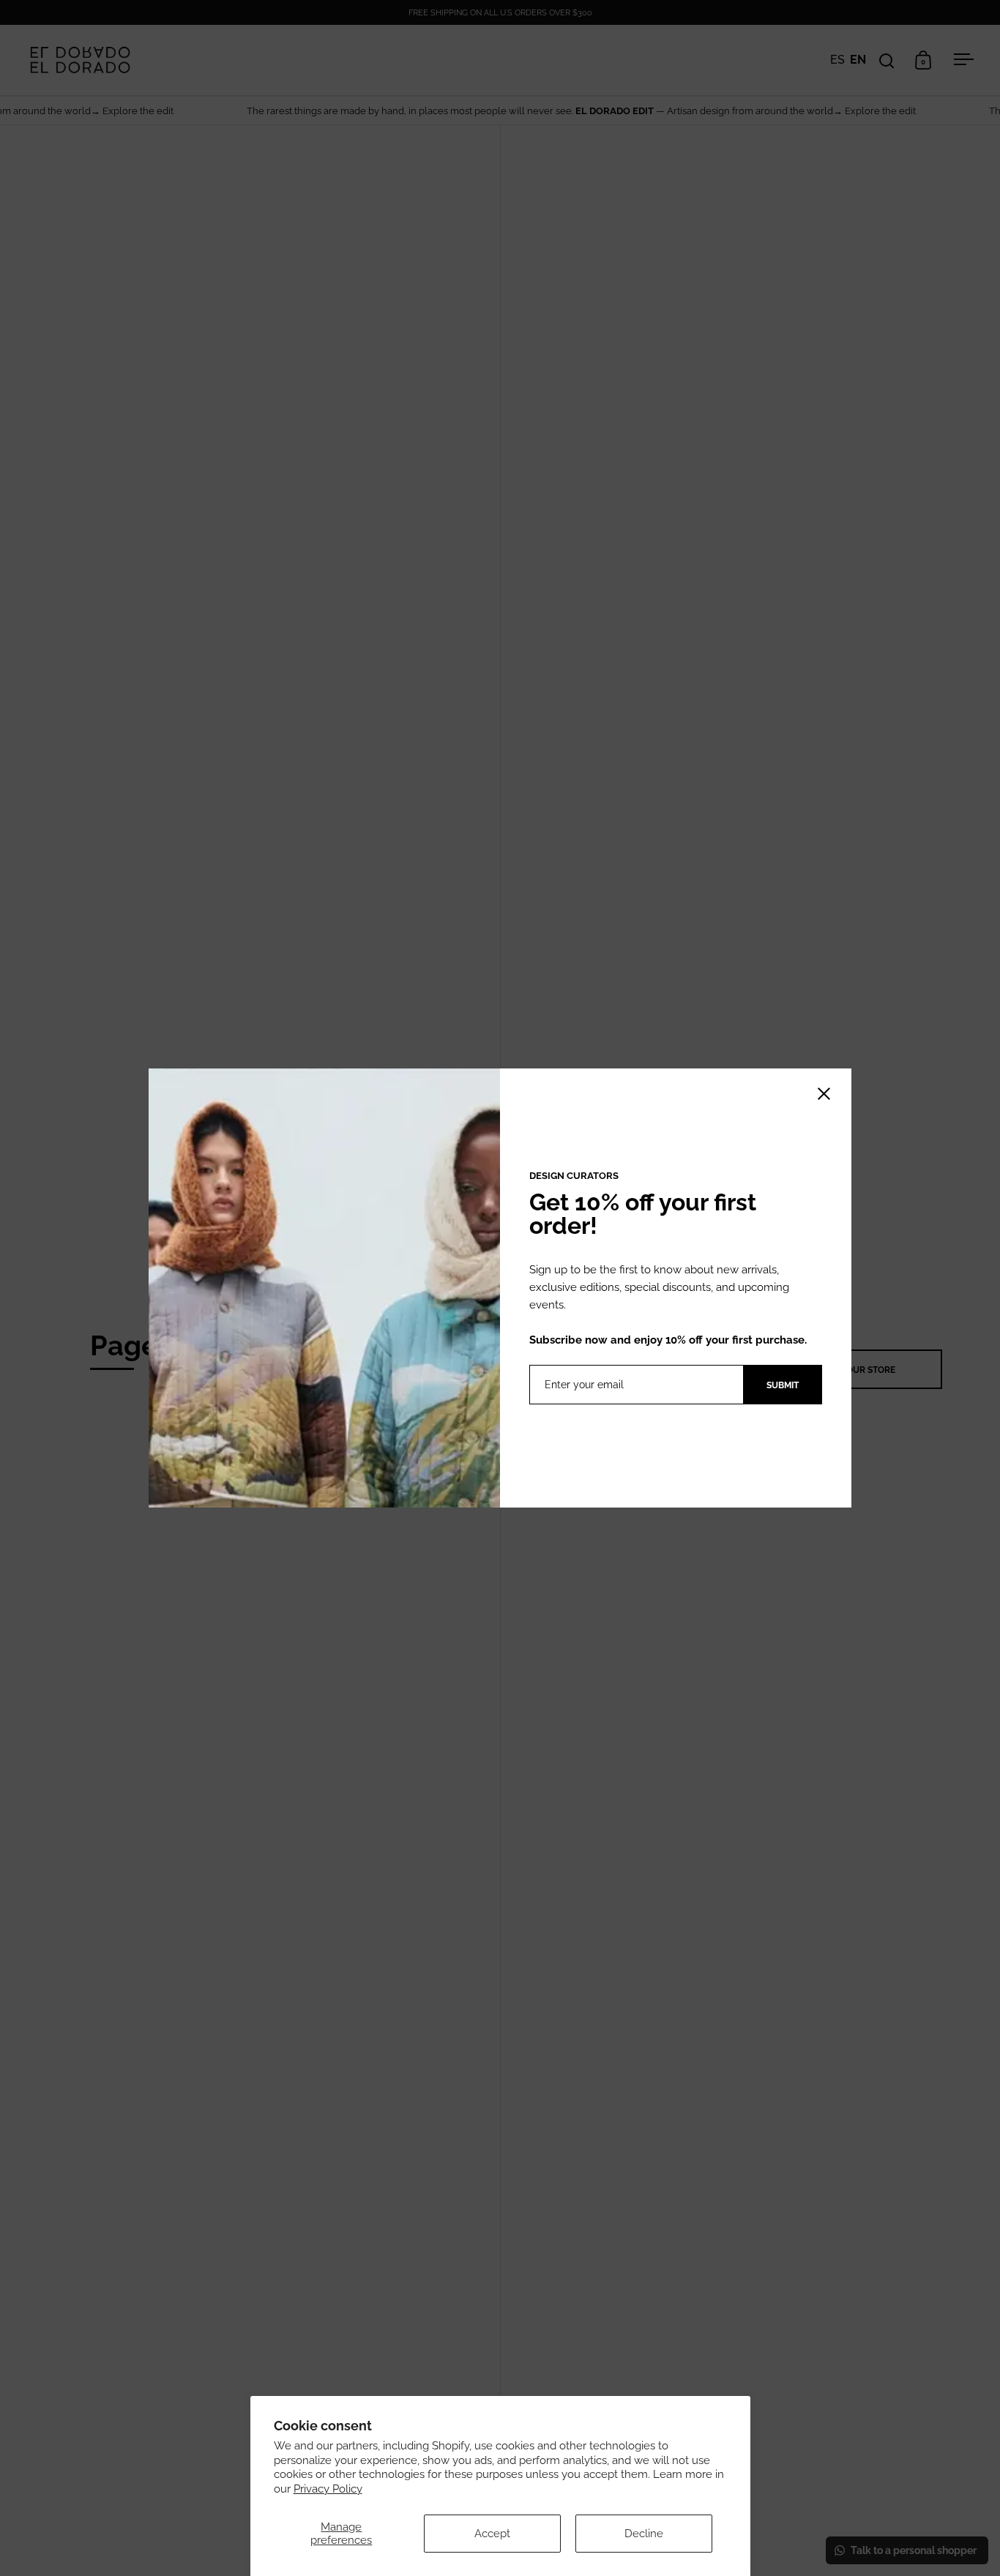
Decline (644, 2534)
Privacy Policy (328, 2489)
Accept (492, 2534)
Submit (783, 1385)
